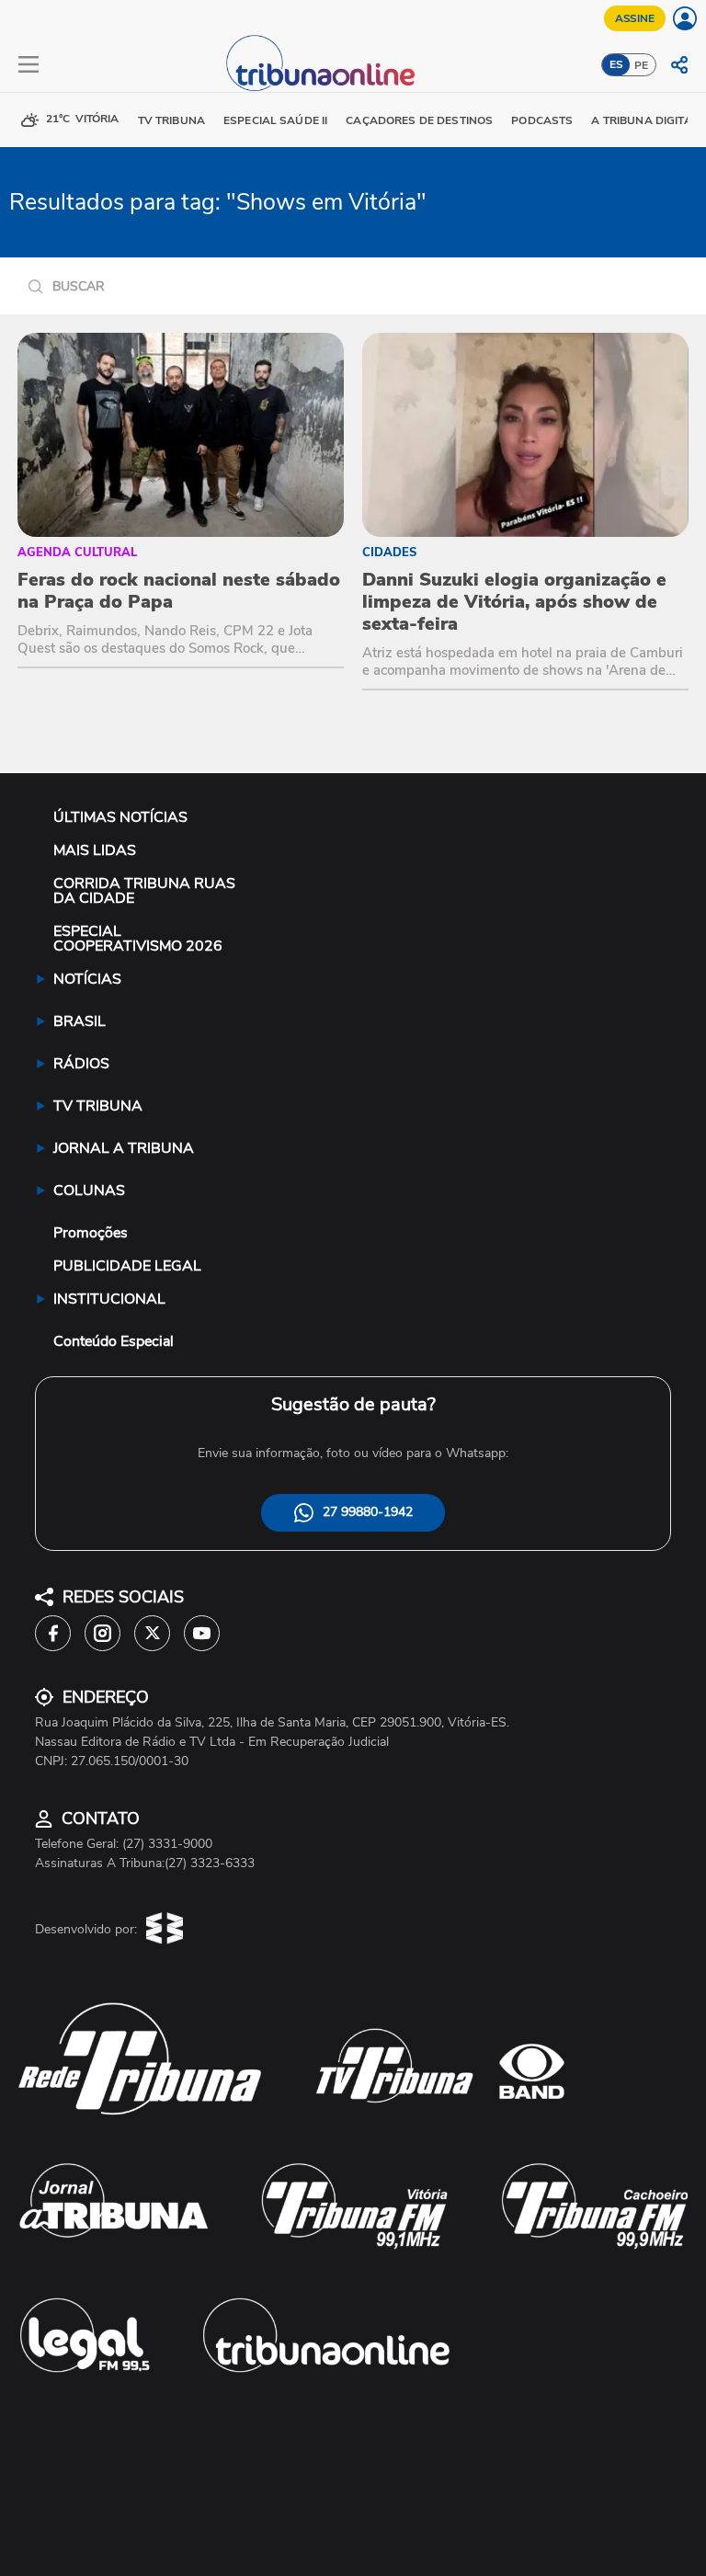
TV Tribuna (171, 120)
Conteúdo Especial (114, 1341)
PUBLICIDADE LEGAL (127, 1266)
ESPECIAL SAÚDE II (275, 120)
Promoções (91, 1233)
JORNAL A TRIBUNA (124, 1148)
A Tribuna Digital (644, 120)
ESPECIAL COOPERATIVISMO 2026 (138, 939)
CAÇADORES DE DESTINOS (419, 120)
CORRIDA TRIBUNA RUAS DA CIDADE (144, 891)
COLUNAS (89, 1191)
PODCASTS (542, 120)
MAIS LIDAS (95, 850)
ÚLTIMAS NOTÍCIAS (120, 817)
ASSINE (635, 18)
